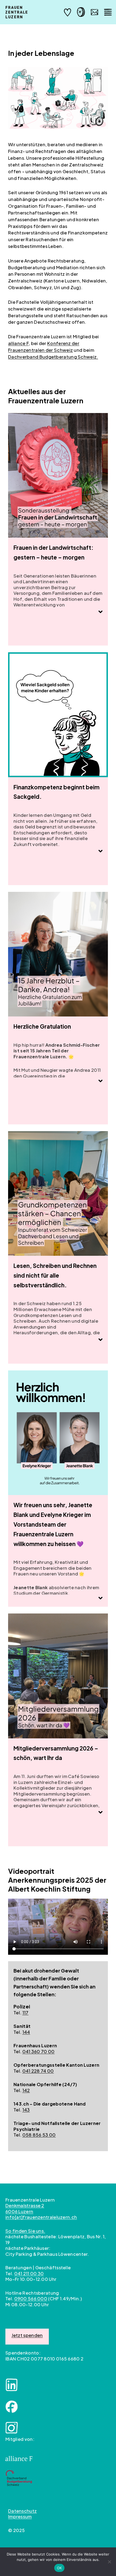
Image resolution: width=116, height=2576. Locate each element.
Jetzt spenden (27, 2335)
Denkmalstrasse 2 (25, 2205)
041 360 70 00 (39, 2051)
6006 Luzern (19, 2211)
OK (59, 2568)
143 (26, 2110)
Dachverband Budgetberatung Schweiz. (53, 357)
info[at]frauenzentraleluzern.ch (41, 2217)
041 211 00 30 (29, 2273)
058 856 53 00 (39, 2135)
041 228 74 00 (38, 2071)
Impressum (20, 2517)
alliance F (18, 343)
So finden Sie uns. (25, 2231)
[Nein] (109, 2562)
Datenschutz (22, 2511)
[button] (100, 612)
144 (26, 2032)
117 (25, 2013)
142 (26, 2090)
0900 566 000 (31, 2299)
